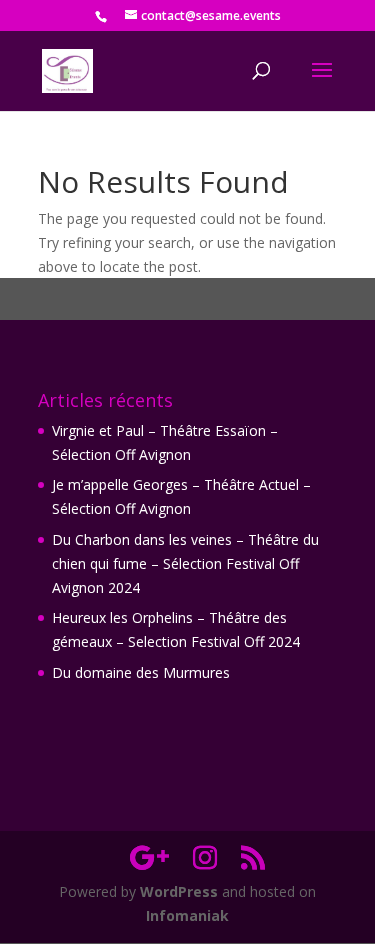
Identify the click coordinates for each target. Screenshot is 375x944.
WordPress (179, 891)
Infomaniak (187, 915)
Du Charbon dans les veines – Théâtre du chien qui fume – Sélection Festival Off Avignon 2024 (185, 563)
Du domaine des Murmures (141, 672)
